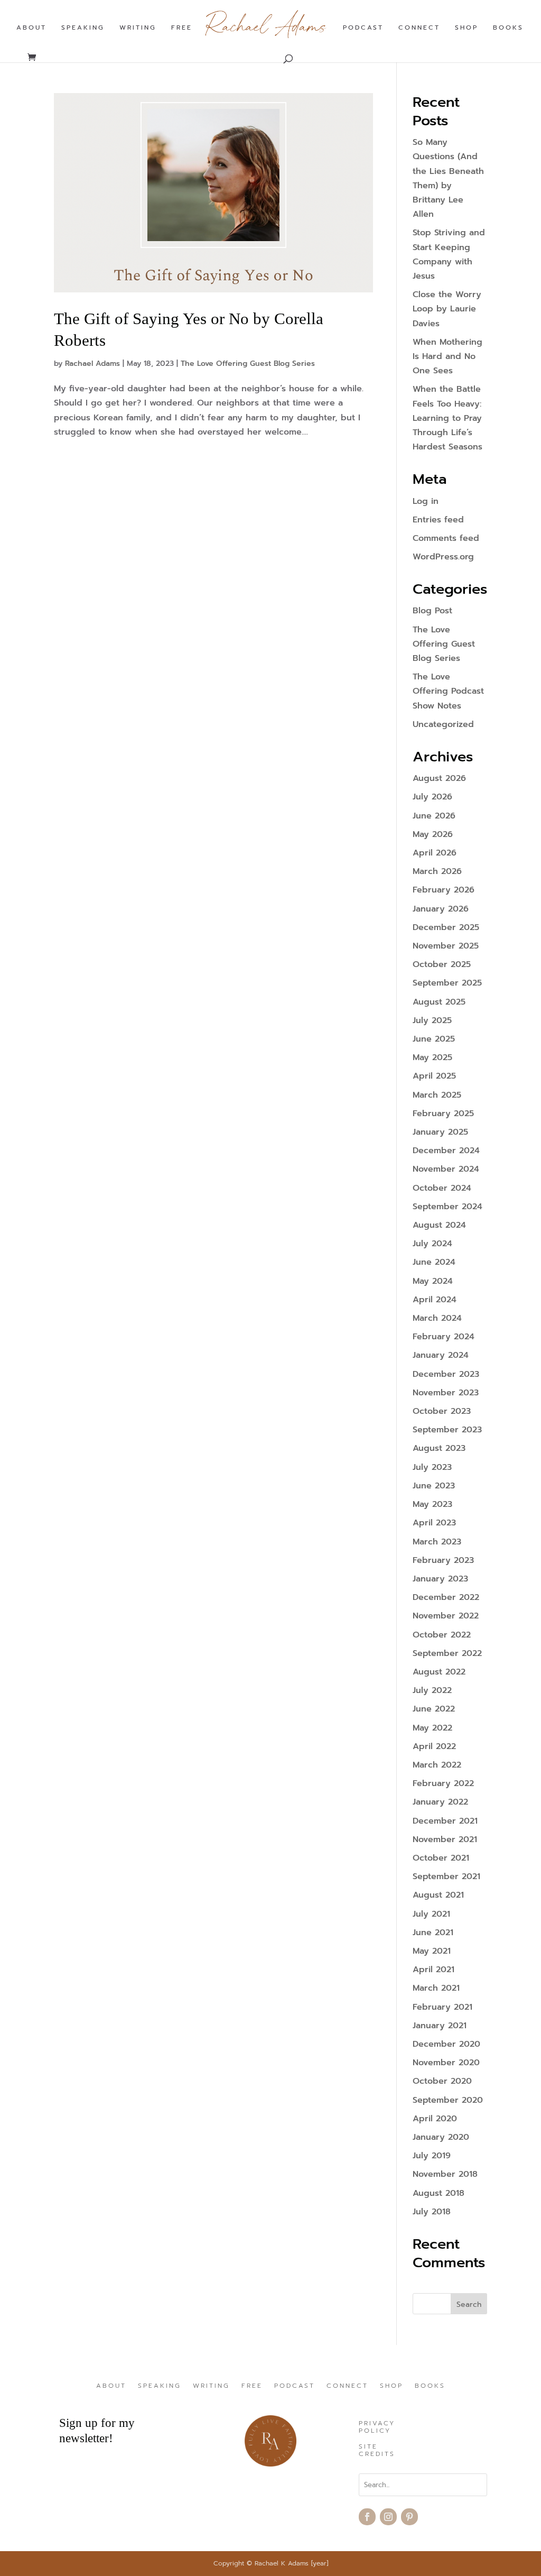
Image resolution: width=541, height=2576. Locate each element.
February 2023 (443, 1560)
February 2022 (443, 1783)
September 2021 (446, 1876)
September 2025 (447, 983)
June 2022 (434, 1709)
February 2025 (443, 1114)
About (31, 28)
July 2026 (432, 797)
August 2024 (439, 1225)
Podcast (363, 28)
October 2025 (442, 964)
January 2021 (440, 2026)
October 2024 (442, 1188)
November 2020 (446, 2063)
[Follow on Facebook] (367, 2517)
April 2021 (433, 1970)
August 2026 (439, 778)
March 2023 (437, 1542)
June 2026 (434, 816)
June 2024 (434, 1262)
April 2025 (434, 1076)
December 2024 (446, 1151)
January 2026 (441, 909)
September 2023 (447, 1430)
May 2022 (432, 1728)
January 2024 (441, 1355)
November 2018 (445, 2174)
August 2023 (439, 1448)
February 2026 (444, 890)
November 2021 (445, 1839)
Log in (426, 501)
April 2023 (434, 1523)
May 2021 (432, 1951)
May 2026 (433, 834)
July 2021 (431, 1914)
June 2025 (434, 1039)
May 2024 (433, 1281)
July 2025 (432, 1020)
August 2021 (438, 1895)
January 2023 (440, 1579)
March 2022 (437, 1765)
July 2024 (432, 1244)
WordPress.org (443, 557)
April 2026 (435, 853)
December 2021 (445, 1821)
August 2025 (439, 1002)
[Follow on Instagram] (388, 2517)
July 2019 (432, 2156)
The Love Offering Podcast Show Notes (448, 691)
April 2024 (435, 1300)
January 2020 (441, 2137)
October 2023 (442, 1411)
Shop (467, 28)
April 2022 (434, 1746)
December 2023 (446, 1374)
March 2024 (437, 1318)
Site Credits (377, 2451)
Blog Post (432, 611)
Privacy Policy (377, 2427)
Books (508, 28)
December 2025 (446, 927)
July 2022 (432, 1690)
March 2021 (436, 1988)
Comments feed (446, 538)
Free (182, 28)
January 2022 (440, 1802)
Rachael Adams (92, 364)
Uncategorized (443, 724)
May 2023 (432, 1504)
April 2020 (435, 2119)
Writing (138, 28)
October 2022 (442, 1635)
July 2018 (432, 2212)
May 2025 (432, 1057)
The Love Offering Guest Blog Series (248, 364)
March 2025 (437, 1095)
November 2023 (446, 1393)
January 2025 (440, 1132)
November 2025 (446, 946)
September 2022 (447, 1653)
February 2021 (442, 2007)
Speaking (83, 28)
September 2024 (447, 1207)
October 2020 (442, 2081)
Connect (419, 28)
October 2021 (441, 1858)
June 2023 (434, 1486)
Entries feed (438, 520)
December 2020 (446, 2044)
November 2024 (446, 1169)
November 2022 (446, 1616)
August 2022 (439, 1672)
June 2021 (433, 1933)
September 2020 (448, 2100)
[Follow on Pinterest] (409, 2517)
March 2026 (437, 871)
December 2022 (446, 1597)
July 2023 (432, 1467)
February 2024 (444, 1337)
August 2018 (439, 2193)
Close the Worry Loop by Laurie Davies (447, 309)
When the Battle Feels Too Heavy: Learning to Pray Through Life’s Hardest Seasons (447, 418)
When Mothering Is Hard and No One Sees (447, 356)
